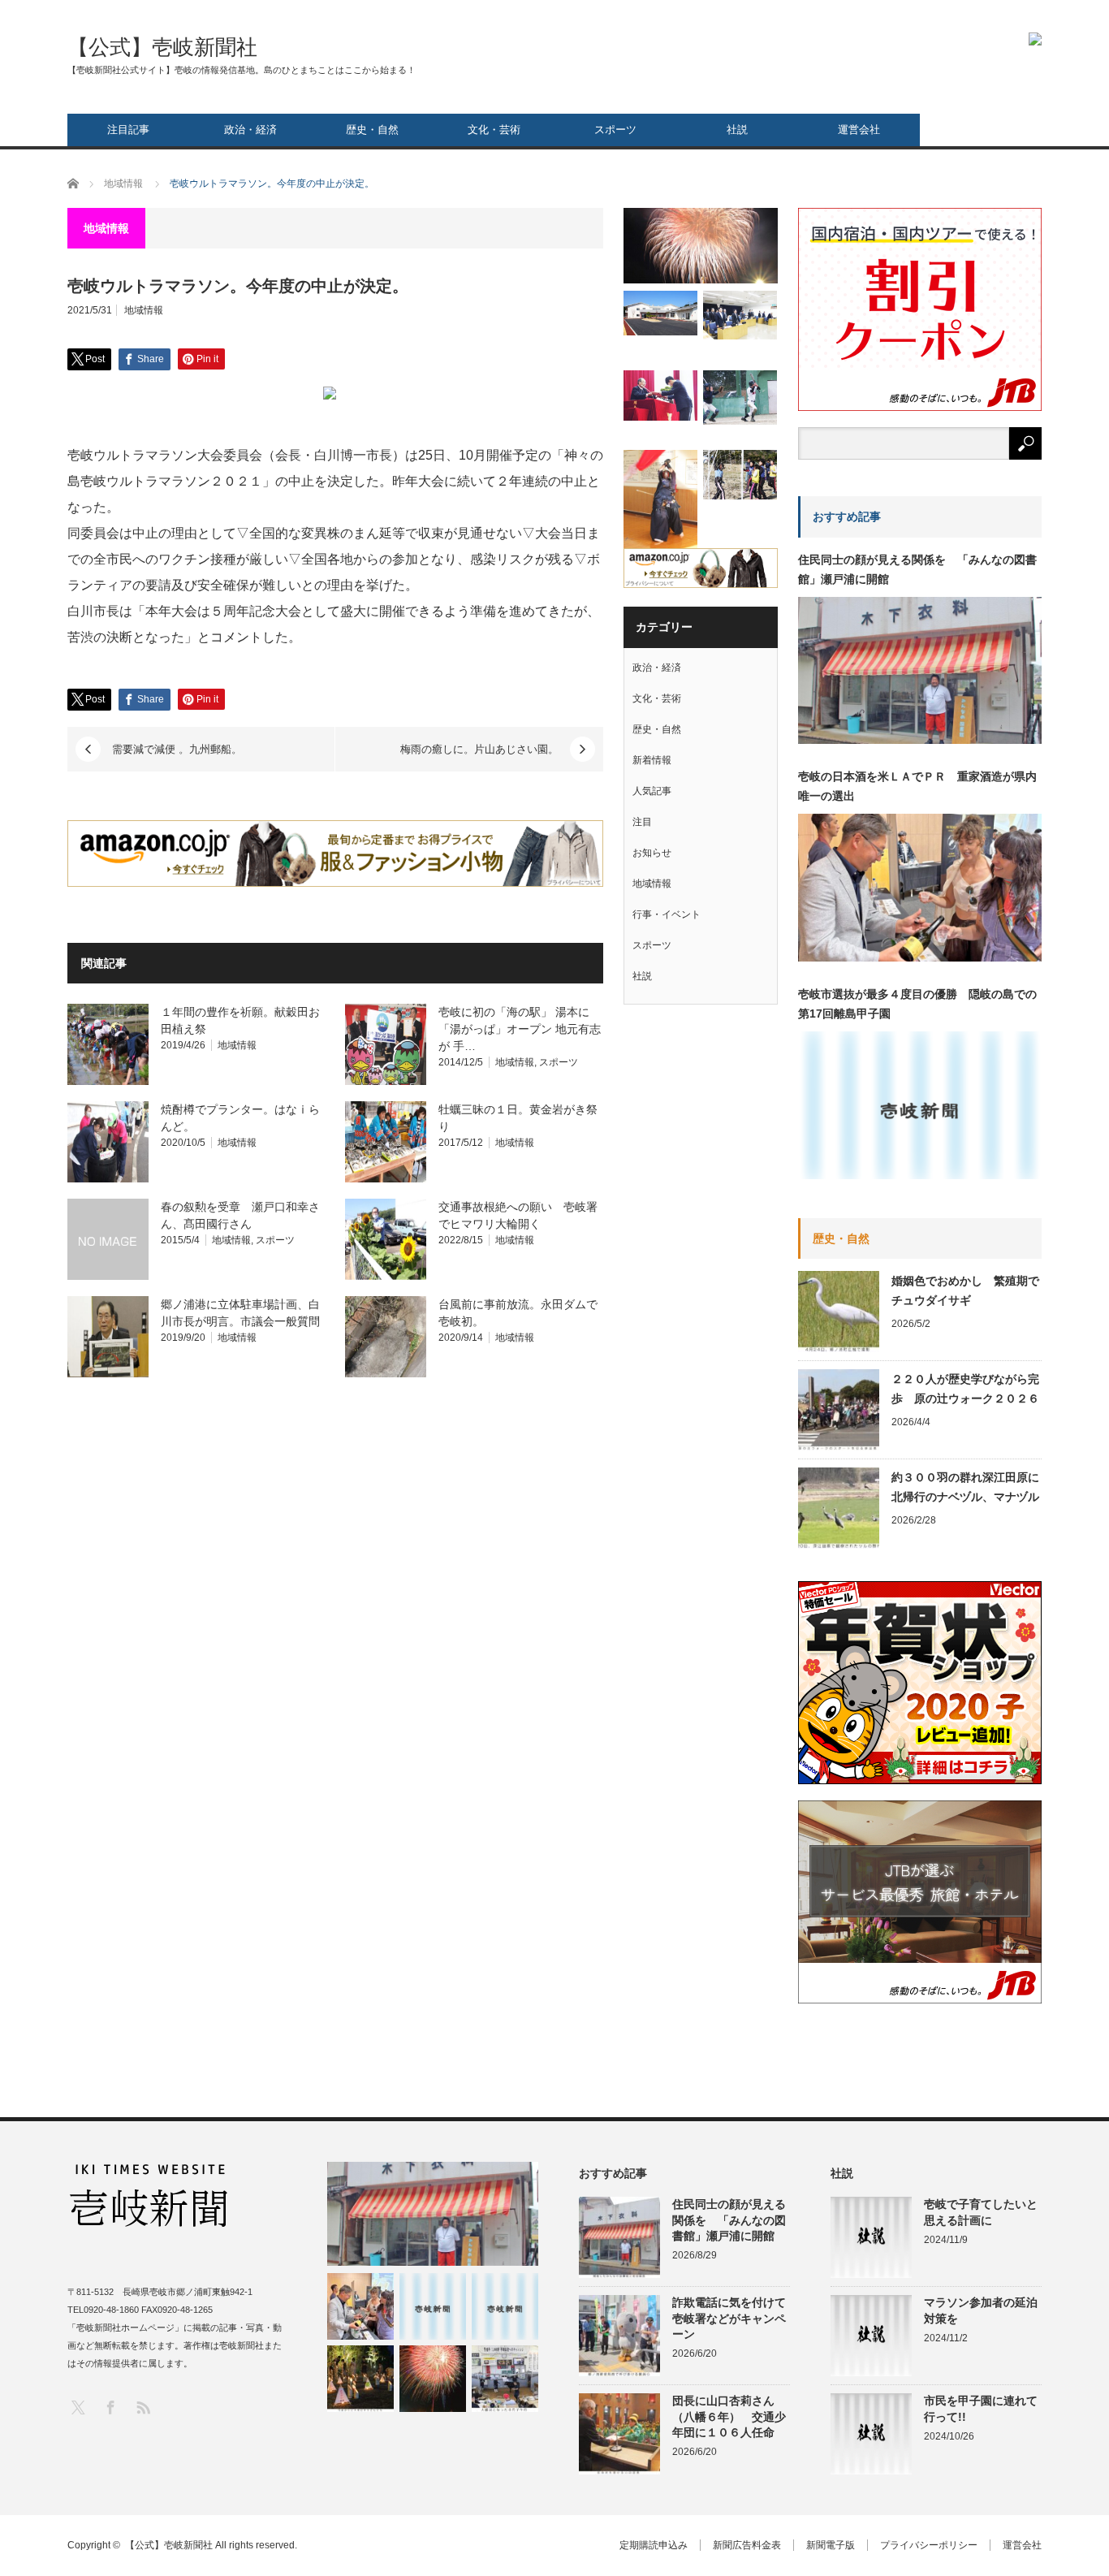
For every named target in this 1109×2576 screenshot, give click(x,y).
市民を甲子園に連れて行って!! (981, 2408)
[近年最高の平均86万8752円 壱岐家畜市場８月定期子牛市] (505, 2379)
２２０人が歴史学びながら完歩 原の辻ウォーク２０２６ (965, 1389)
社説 (737, 130)
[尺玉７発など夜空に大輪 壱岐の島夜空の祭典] (433, 2379)
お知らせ (652, 853)
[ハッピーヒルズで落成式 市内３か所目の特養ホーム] (660, 313)
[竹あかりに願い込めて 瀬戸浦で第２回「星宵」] (360, 2379)
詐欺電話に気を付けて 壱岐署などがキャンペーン (731, 2318)
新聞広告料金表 (747, 2545)
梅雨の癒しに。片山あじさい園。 (479, 749)
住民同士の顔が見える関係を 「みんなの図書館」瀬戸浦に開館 (917, 569)
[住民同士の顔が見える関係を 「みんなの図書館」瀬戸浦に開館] (433, 2214)
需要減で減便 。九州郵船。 (177, 749)
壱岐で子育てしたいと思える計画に (981, 2212)
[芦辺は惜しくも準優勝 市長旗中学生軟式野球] (740, 398)
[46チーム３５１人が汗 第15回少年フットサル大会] (740, 475)
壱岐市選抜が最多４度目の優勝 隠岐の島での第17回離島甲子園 (917, 1004)
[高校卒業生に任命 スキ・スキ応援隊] (660, 395)
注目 (642, 822)
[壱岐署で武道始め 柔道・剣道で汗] (660, 501)
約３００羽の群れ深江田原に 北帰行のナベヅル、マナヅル (967, 1487)
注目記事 (128, 130)
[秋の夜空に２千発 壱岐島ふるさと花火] (701, 246)
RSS (142, 2407)
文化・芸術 (494, 130)
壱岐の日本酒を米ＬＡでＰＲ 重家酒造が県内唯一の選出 (917, 786)
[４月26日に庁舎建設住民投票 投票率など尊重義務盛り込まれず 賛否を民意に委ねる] (740, 315)
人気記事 (652, 791)
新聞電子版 (831, 2545)
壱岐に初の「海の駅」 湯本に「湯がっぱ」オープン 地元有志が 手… (520, 1029)
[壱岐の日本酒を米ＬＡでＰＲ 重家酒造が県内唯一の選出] (360, 2306)
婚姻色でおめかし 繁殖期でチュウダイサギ (965, 1290)
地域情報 (144, 310)
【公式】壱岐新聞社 (162, 47)
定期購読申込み (654, 2545)
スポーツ (615, 130)
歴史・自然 (372, 130)
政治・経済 (250, 130)
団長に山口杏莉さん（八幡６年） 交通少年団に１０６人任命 (729, 2416)
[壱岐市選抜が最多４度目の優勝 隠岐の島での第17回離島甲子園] (433, 2306)
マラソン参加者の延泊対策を (981, 2310)
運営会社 (859, 130)
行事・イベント (667, 914)
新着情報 (652, 760)
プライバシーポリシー (929, 2545)
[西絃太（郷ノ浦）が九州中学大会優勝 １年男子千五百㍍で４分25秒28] (505, 2306)
